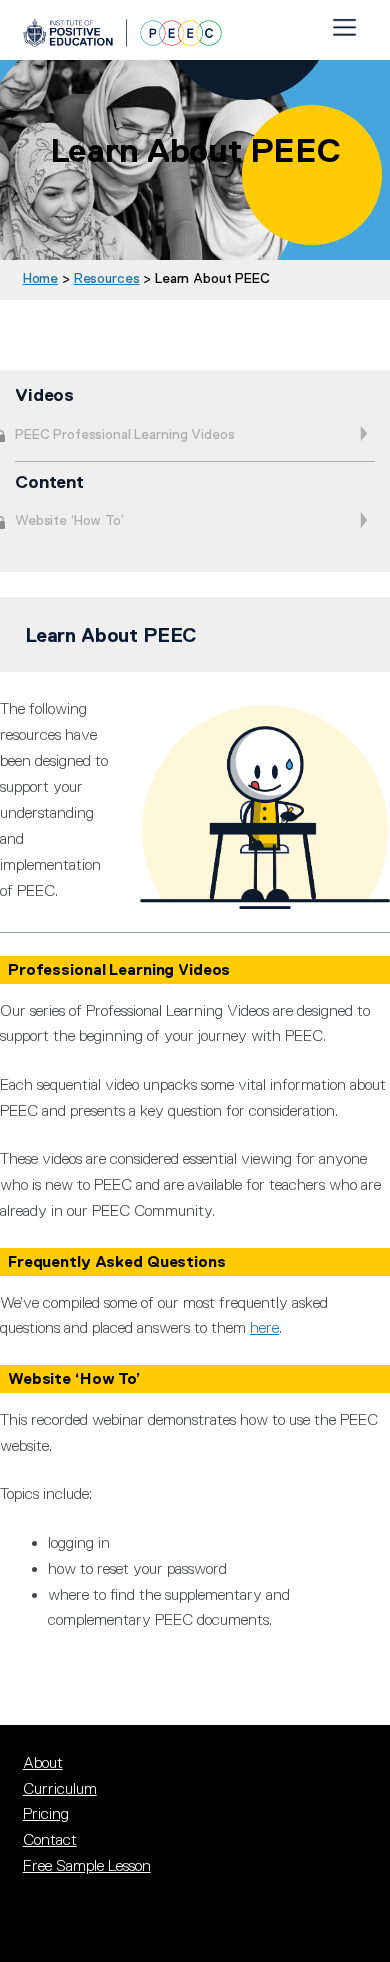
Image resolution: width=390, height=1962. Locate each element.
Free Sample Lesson (87, 1866)
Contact (50, 1840)
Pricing (46, 1814)
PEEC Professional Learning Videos (124, 434)
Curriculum (60, 1789)
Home (40, 278)
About (43, 1763)
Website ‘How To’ (69, 520)
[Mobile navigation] (344, 23)
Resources (107, 278)
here (264, 1328)
